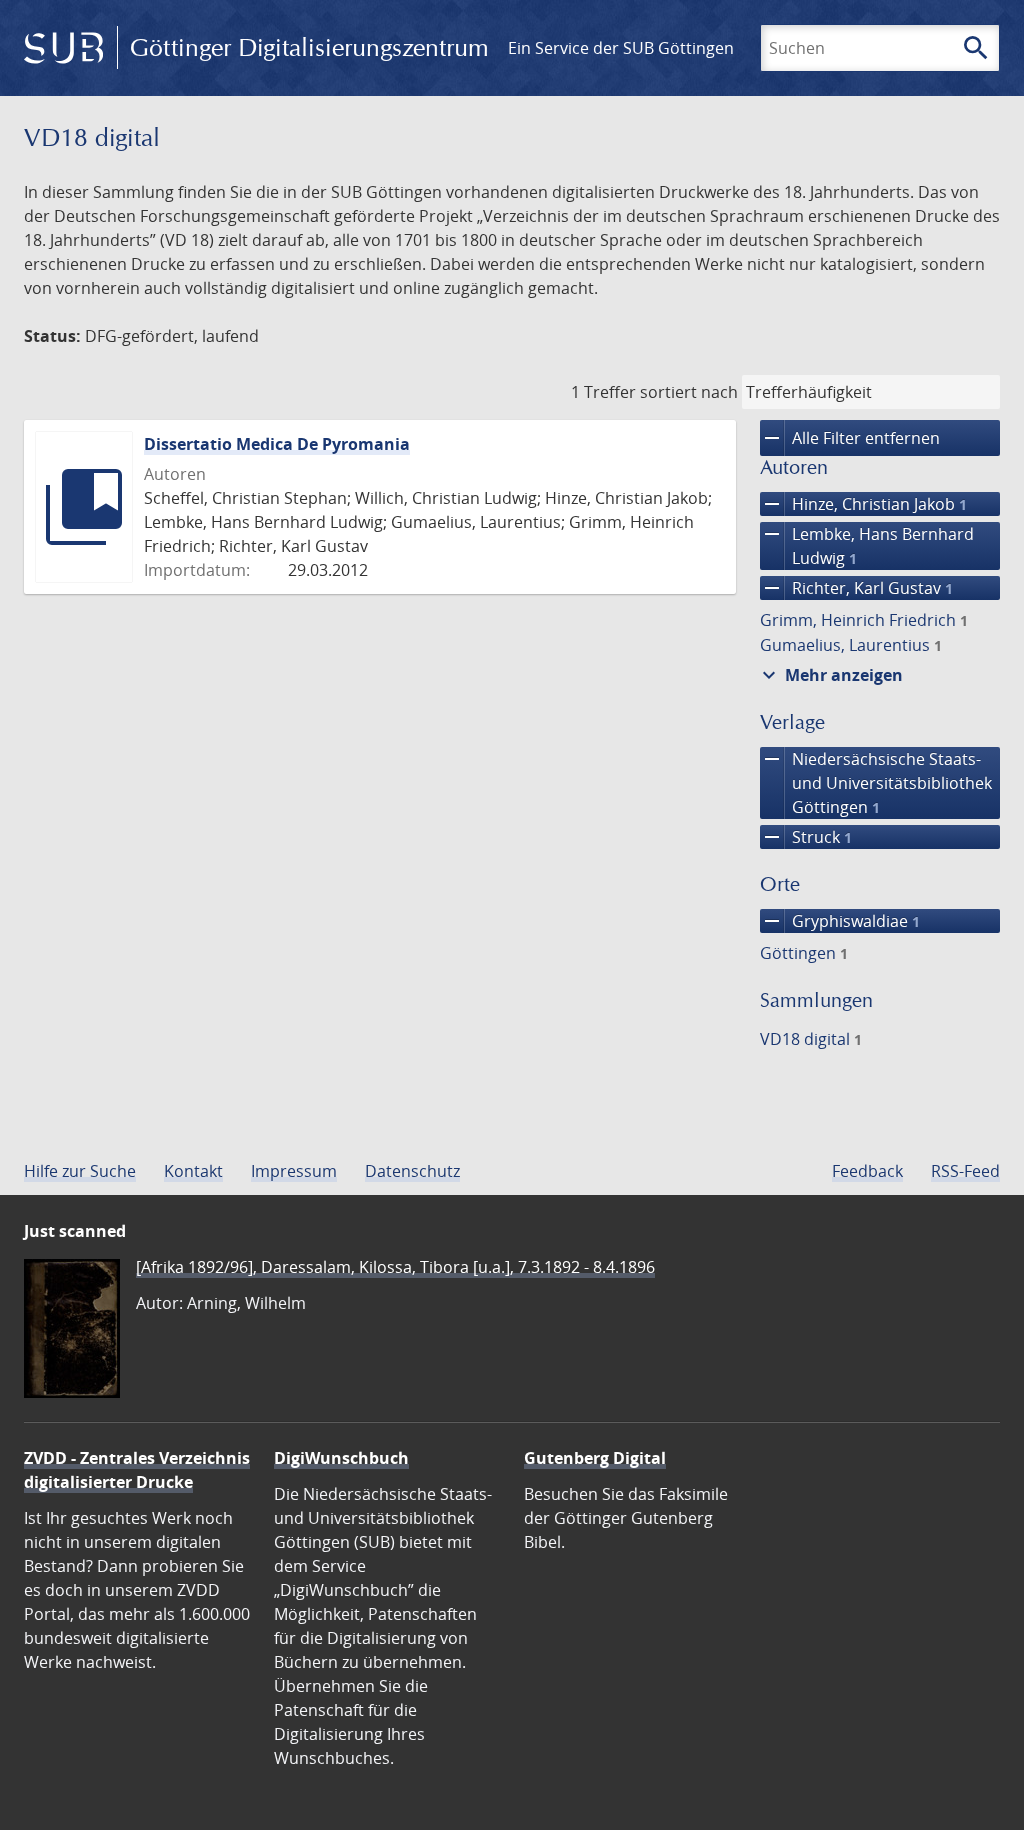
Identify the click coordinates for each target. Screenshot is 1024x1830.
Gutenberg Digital (595, 1458)
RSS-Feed (965, 1171)
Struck (806, 837)
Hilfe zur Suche (80, 1171)
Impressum (294, 1171)
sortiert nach (689, 392)
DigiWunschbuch (341, 1458)
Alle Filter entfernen (850, 438)
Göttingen (804, 953)
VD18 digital (811, 1039)
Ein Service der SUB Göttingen (621, 48)
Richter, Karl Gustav (856, 588)
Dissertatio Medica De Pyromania (277, 444)
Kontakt (193, 1171)
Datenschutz (412, 1171)
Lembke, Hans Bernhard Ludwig (867, 545)
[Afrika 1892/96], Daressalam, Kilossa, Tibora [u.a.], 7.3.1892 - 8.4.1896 (395, 1267)
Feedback (867, 1171)
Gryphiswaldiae (840, 921)
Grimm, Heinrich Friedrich (864, 620)
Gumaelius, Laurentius (851, 645)
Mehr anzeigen (830, 675)
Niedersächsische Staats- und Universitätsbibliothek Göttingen (876, 782)
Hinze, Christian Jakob (863, 504)
